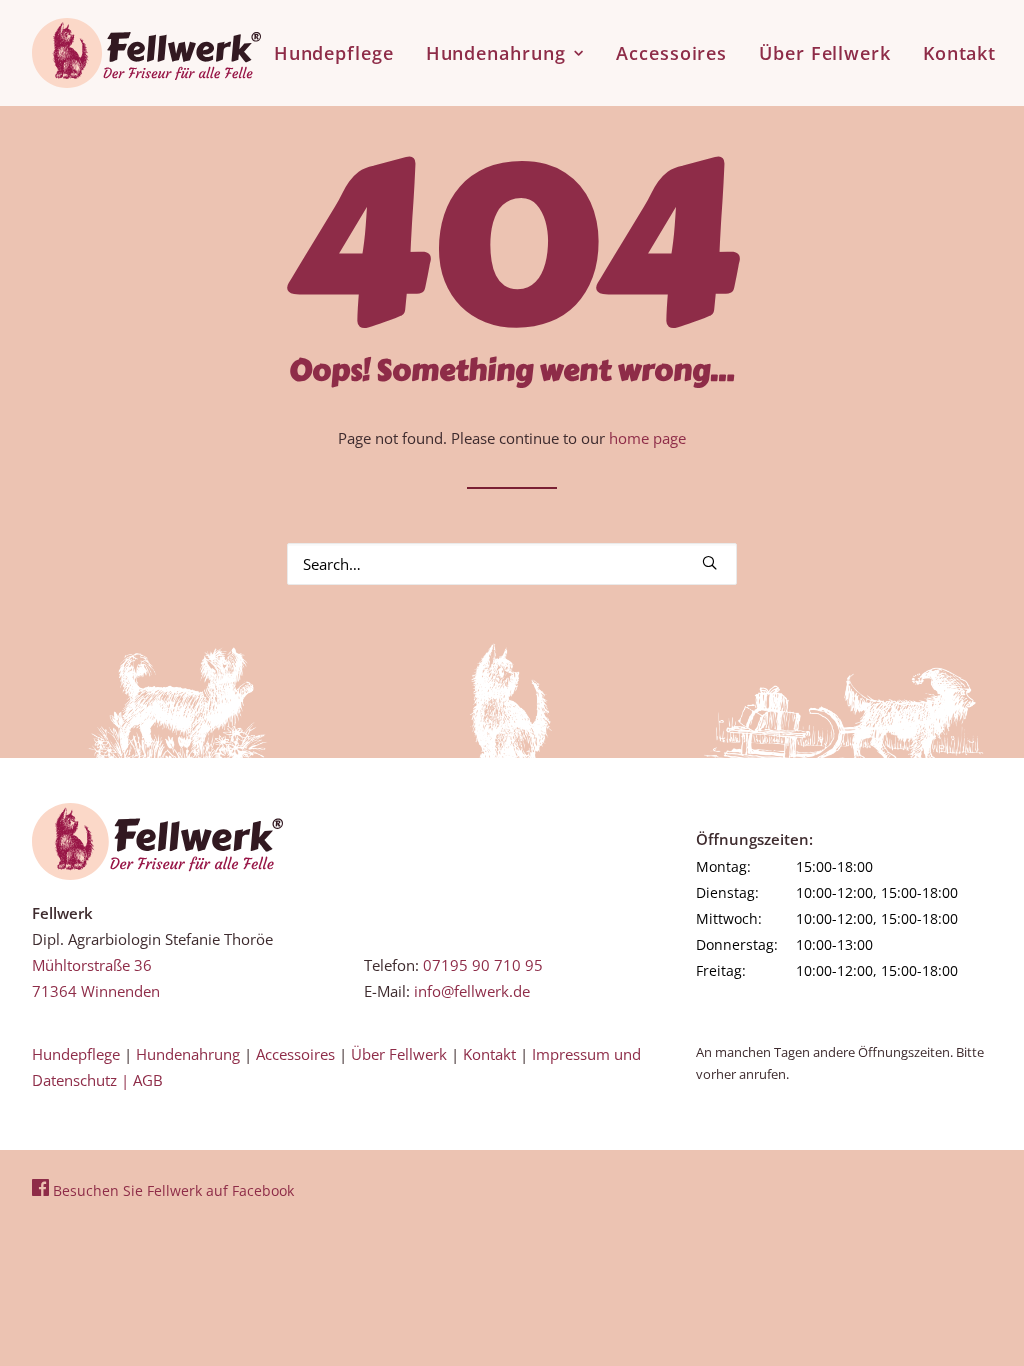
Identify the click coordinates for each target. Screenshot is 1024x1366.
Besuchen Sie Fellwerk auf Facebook (171, 1190)
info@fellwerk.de (472, 991)
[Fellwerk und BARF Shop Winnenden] (146, 53)
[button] (709, 562)
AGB (148, 1080)
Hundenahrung (496, 53)
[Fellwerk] (157, 841)
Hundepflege (334, 53)
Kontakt (959, 53)
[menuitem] (341, 53)
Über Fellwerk (825, 53)
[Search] (512, 564)
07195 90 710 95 (483, 965)
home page (647, 438)
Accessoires (671, 53)
